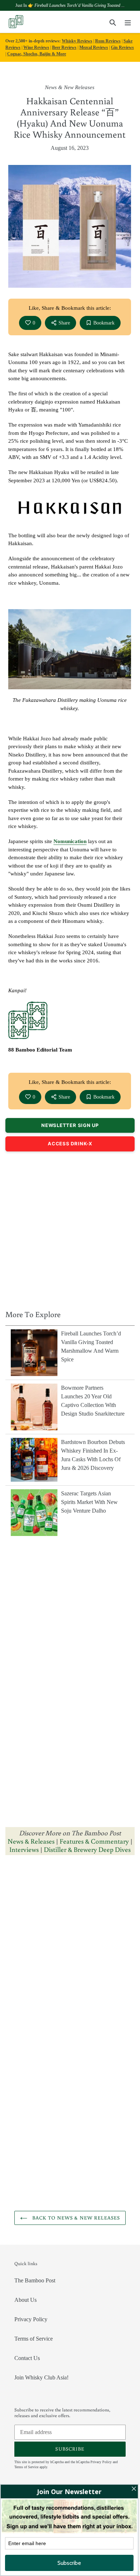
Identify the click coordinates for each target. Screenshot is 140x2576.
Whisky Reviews (77, 41)
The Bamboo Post (35, 2280)
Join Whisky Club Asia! (41, 2377)
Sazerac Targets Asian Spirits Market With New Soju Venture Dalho (89, 1502)
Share (64, 323)
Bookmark (104, 323)
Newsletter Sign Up (70, 1125)
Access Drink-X (70, 1144)
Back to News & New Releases (75, 2218)
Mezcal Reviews (94, 47)
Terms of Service (34, 2339)
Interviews (24, 1849)
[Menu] (128, 22)
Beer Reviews (64, 47)
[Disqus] (70, 1951)
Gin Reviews (122, 47)
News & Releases (32, 1841)
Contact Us (27, 2358)
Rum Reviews (108, 41)
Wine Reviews (36, 47)
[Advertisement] (70, 1229)
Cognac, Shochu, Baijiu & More (37, 54)
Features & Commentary (94, 1841)
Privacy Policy (31, 2319)
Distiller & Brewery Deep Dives (87, 1849)
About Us (25, 2300)
